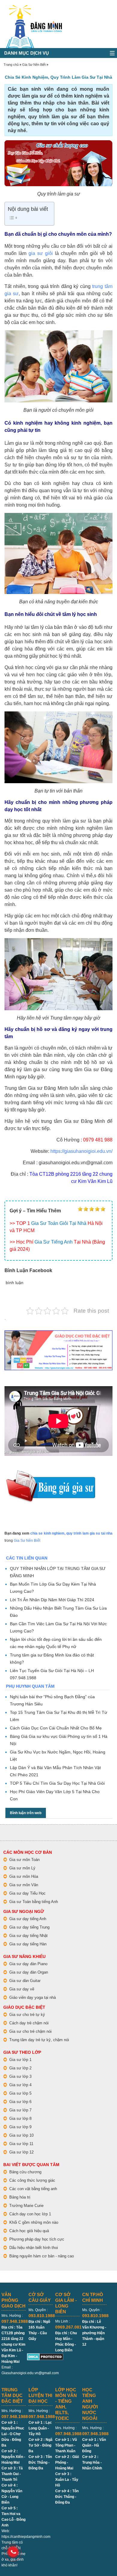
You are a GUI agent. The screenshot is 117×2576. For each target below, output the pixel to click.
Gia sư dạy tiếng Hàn (28, 1944)
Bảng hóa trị (20, 2197)
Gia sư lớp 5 (20, 2093)
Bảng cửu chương (25, 2172)
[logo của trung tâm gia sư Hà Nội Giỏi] (34, 8)
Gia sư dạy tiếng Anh (28, 1919)
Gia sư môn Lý (22, 1868)
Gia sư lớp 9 (20, 2127)
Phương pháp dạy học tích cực (37, 2239)
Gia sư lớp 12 (21, 2152)
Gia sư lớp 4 (20, 2085)
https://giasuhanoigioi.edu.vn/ (81, 1151)
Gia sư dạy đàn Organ (29, 1972)
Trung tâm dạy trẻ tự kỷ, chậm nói (39, 2040)
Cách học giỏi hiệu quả (29, 2231)
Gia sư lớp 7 (20, 2110)
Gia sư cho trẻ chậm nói (30, 2031)
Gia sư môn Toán (24, 1860)
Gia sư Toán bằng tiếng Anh (34, 1902)
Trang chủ (11, 65)
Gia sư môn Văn (24, 1885)
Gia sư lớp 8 (20, 2118)
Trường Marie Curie (26, 2206)
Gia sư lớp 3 (20, 2076)
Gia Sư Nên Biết (34, 65)
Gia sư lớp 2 (20, 2068)
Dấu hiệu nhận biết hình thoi (34, 2248)
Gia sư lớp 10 (21, 2135)
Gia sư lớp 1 (20, 2060)
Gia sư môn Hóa (24, 1876)
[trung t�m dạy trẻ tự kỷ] (58, 1350)
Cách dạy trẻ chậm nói (29, 2023)
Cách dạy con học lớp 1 (30, 2214)
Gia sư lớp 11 (21, 2144)
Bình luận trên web (26, 1813)
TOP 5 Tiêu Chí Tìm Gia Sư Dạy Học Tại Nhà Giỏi (57, 1783)
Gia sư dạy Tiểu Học (27, 1893)
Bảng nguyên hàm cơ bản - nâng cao (42, 2256)
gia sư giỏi (41, 253)
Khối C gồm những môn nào (34, 2222)
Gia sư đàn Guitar (25, 1981)
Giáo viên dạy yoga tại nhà (33, 1997)
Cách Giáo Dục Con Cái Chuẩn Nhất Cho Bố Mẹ (56, 1728)
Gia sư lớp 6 (20, 2102)
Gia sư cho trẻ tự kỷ (27, 2015)
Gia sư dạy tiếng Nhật (28, 1936)
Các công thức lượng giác (32, 2180)
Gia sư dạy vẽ (22, 1989)
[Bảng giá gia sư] (51, 1473)
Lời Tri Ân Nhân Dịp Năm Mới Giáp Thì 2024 (52, 1600)
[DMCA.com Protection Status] (45, 2356)
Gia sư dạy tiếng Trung (29, 1927)
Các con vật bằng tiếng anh (33, 2189)
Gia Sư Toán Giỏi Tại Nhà (59, 1223)
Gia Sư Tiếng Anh (54, 1242)
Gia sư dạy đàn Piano (28, 1964)
